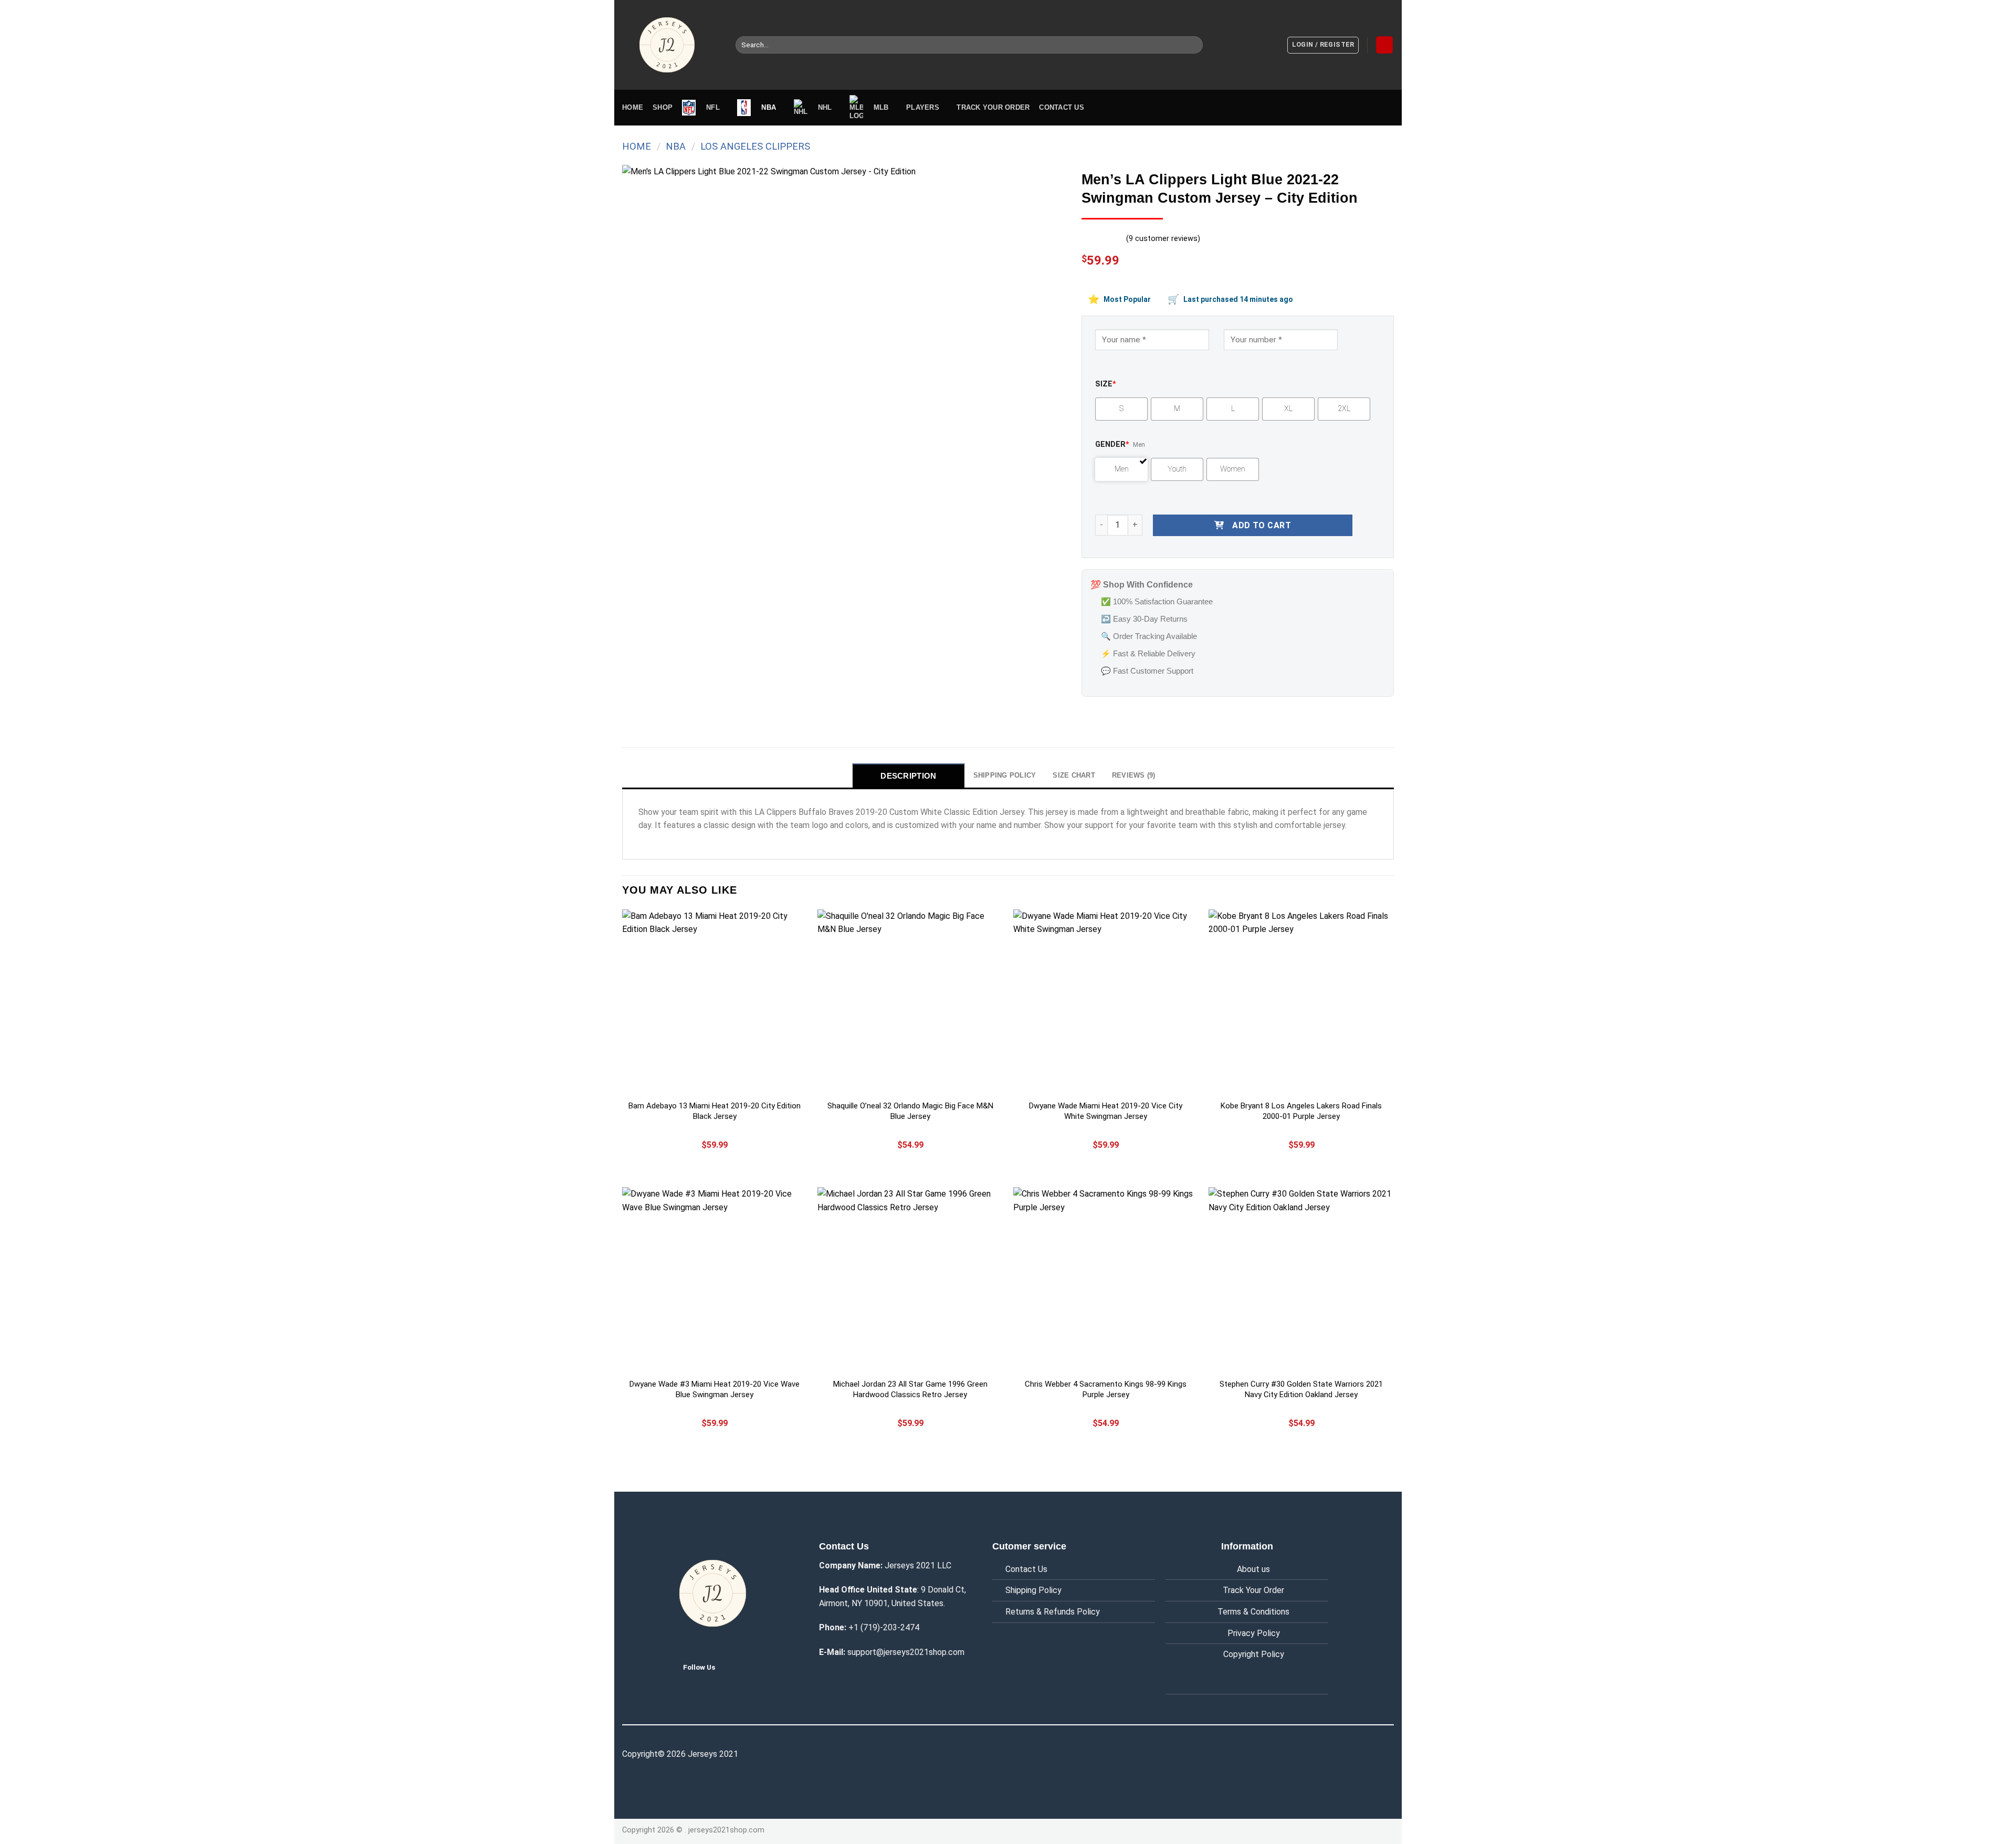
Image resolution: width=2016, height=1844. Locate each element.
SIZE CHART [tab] (1074, 775)
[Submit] (1193, 45)
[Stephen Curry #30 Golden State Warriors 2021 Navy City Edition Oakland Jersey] (1301, 1280)
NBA (676, 146)
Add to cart (1262, 525)
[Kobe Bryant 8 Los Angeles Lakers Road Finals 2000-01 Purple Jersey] (1301, 1002)
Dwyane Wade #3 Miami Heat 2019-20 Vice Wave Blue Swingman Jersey (715, 1389)
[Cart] (1384, 45)
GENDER (1112, 444)
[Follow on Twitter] (731, 1667)
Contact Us (1026, 1569)
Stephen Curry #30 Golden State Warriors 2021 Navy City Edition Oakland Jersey (1301, 1389)
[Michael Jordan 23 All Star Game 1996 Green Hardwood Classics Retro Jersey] (910, 1280)
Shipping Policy (1033, 1590)
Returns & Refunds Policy (1053, 1612)
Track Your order (993, 107)
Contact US (1062, 107)
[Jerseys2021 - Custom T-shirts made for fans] (671, 45)
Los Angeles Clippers (755, 146)
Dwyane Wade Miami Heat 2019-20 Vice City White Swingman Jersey (1106, 1111)
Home (633, 107)
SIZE (1106, 384)
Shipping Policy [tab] (1005, 775)
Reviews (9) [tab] (1134, 775)
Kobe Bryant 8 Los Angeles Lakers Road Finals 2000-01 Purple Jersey (1301, 1111)
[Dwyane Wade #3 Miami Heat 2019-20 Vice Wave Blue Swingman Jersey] (715, 1280)
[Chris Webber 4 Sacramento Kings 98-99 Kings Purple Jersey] (1106, 1280)
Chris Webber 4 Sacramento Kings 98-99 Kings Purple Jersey (1106, 1389)
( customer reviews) (1163, 239)
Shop (663, 107)
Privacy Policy (1254, 1633)
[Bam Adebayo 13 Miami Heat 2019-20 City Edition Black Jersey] (715, 1002)
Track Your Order (1253, 1590)
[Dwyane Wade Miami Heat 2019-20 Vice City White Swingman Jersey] (1106, 1002)
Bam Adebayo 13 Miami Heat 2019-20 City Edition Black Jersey (715, 1111)
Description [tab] (908, 776)
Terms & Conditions (1253, 1612)
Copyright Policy (1254, 1654)
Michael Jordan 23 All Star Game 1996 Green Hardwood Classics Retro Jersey (910, 1389)
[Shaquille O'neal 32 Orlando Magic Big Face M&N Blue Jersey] (910, 1002)
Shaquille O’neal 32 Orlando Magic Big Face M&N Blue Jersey (910, 1111)
